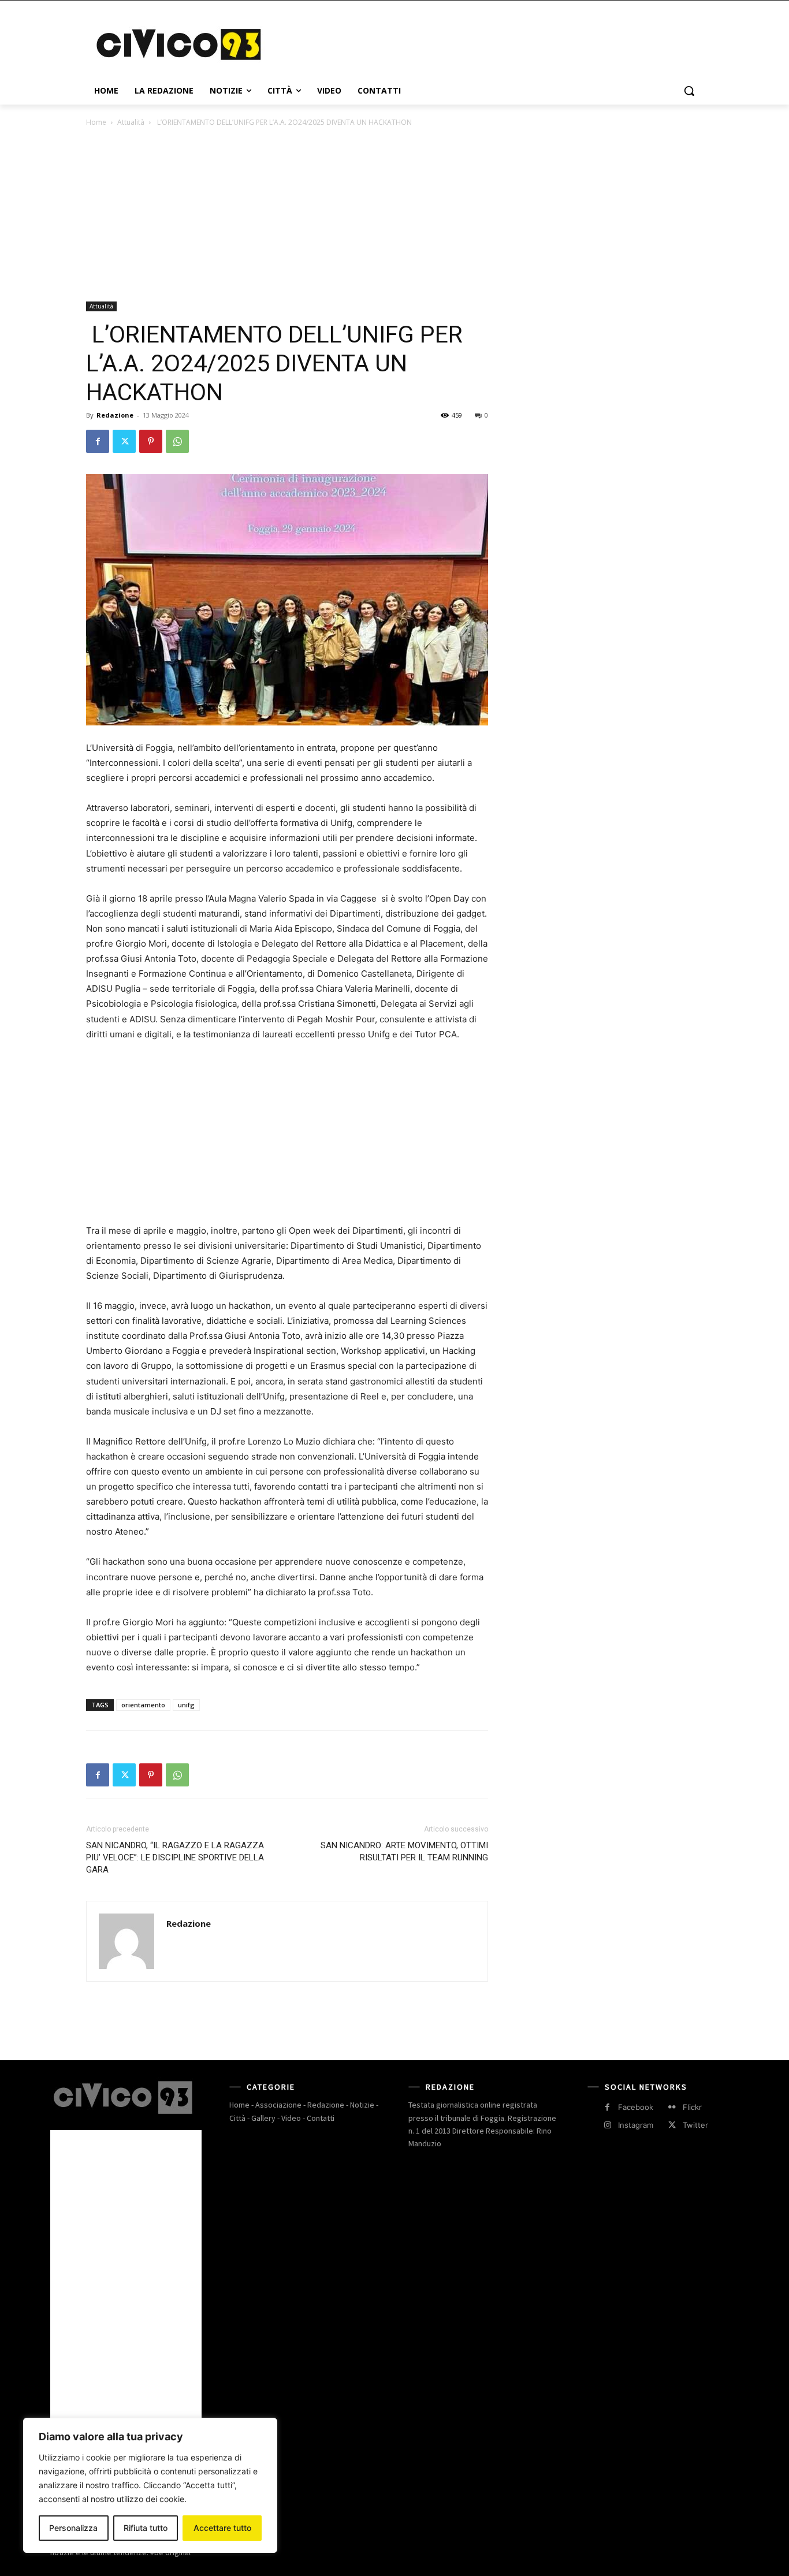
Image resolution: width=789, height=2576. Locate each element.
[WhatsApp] (177, 441)
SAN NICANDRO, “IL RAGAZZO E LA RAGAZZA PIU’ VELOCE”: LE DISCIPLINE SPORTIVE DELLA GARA (175, 1857)
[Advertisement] (481, 43)
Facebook (636, 2107)
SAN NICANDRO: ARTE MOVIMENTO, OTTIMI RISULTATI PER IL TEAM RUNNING (404, 1851)
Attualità (131, 122)
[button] (689, 91)
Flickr (692, 2107)
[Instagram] (607, 2125)
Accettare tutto (222, 2528)
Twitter (695, 2125)
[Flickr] (672, 2107)
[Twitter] (124, 441)
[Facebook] (98, 441)
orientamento (143, 1705)
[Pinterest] (151, 441)
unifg (186, 1705)
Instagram (636, 2125)
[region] (150, 2485)
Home (96, 122)
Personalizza (73, 2528)
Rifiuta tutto (146, 2528)
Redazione (115, 415)
